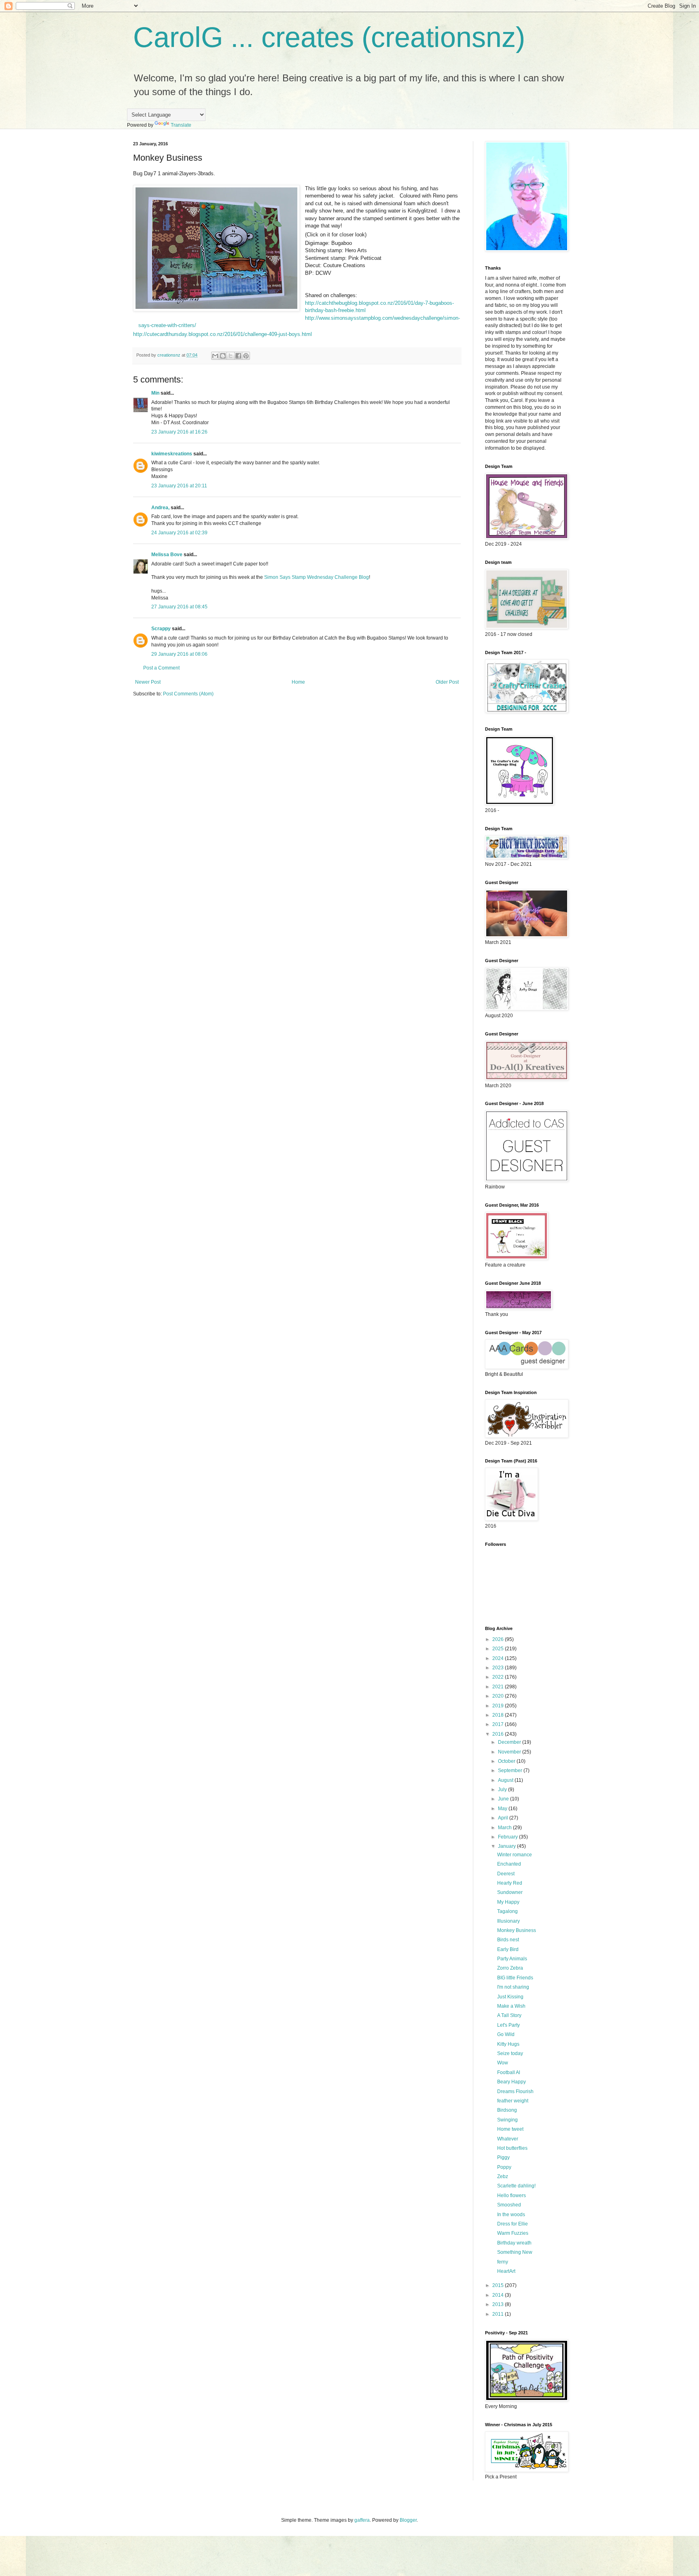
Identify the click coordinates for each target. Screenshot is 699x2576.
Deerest (506, 1874)
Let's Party (508, 2025)
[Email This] (215, 356)
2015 (499, 2285)
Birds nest (508, 1940)
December (510, 1742)
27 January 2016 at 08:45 (179, 607)
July (503, 1790)
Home (298, 682)
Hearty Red (510, 1883)
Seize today (510, 2053)
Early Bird (508, 1949)
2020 (499, 1696)
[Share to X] (231, 356)
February (508, 1837)
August (506, 1780)
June (504, 1799)
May (503, 1809)
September (511, 1770)
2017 (499, 1724)
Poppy (504, 2167)
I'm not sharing (513, 1987)
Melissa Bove (167, 555)
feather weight (513, 2101)
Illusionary (508, 1921)
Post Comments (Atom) (188, 694)
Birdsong (507, 2110)
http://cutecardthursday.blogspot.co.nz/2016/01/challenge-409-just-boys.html (222, 334)
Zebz (503, 2176)
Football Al (509, 2072)
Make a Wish (511, 2006)
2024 (499, 1658)
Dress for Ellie (513, 2224)
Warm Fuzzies (513, 2233)
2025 (499, 1649)
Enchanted (509, 1864)
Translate (181, 125)
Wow (503, 2063)
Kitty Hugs (508, 2044)
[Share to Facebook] (238, 356)
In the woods (511, 2215)
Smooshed (509, 2205)
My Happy (508, 1902)
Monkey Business (517, 1930)
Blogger (408, 2520)
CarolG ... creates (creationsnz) (329, 37)
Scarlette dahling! (516, 2186)
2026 (499, 1639)
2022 (499, 1677)
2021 (499, 1687)
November (510, 1752)
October (507, 1761)
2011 (499, 2314)
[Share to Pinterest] (246, 356)
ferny (503, 2262)
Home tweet (510, 2129)
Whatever (508, 2139)
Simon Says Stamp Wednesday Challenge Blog (317, 577)
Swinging (507, 2120)
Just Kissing (510, 1997)
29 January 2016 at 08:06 (179, 654)
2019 (499, 1706)
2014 (499, 2295)
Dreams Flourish (515, 2091)
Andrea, (160, 508)
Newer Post (148, 682)
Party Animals (512, 1959)
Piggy (503, 2157)
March (505, 1828)
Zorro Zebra (510, 1968)
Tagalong (507, 1911)
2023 (499, 1668)
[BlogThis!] (223, 356)
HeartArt (506, 2271)
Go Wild (506, 2034)
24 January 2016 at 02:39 (179, 533)
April (504, 1818)
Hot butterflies (512, 2148)
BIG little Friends (515, 1978)
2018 (499, 1715)
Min (155, 393)
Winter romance (515, 1855)
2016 (499, 1734)
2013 (499, 2304)
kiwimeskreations (172, 454)
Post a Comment (161, 668)
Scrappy (161, 629)
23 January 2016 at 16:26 (179, 432)
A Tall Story (509, 2015)
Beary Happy (512, 2082)
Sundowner (510, 1892)
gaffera (362, 2520)
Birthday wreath (514, 2243)
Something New (515, 2252)
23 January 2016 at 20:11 (179, 486)
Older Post (447, 682)
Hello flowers (512, 2196)
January (507, 1846)
